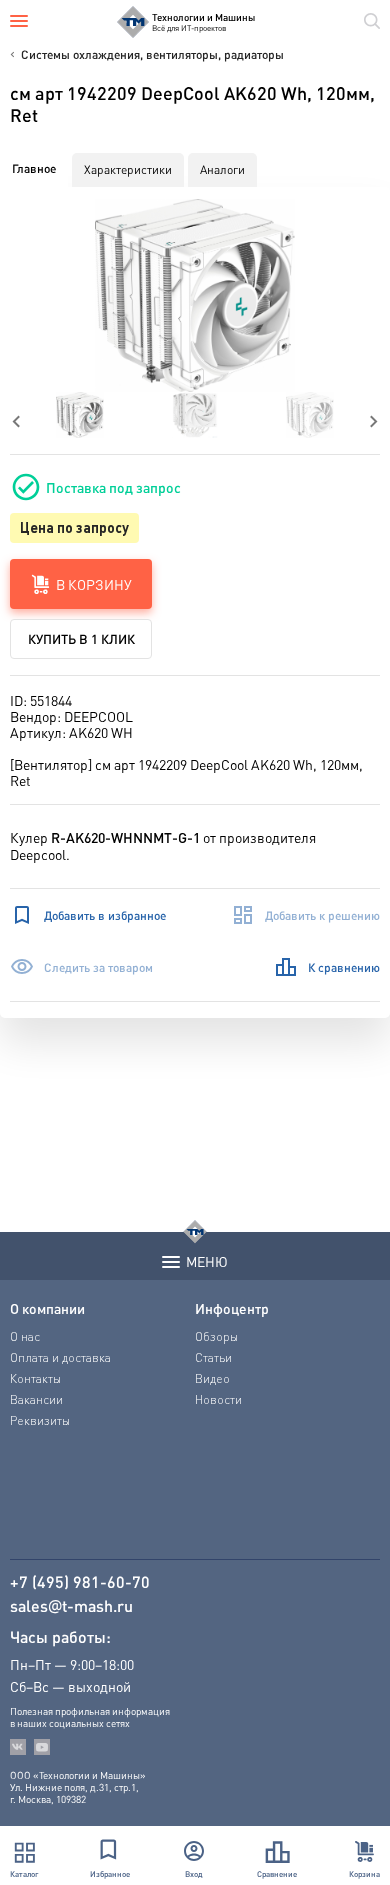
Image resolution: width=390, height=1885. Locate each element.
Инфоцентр (232, 1308)
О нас (25, 1336)
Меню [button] (207, 1261)
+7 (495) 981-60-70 (80, 1582)
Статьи (213, 1357)
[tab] (34, 169)
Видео (212, 1378)
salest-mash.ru (71, 1606)
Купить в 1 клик (81, 638)
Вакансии (36, 1399)
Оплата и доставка (60, 1357)
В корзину (94, 584)
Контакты (35, 1378)
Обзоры (216, 1336)
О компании (47, 1308)
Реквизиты (40, 1420)
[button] (195, 295)
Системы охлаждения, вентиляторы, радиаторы (152, 54)
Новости (218, 1399)
